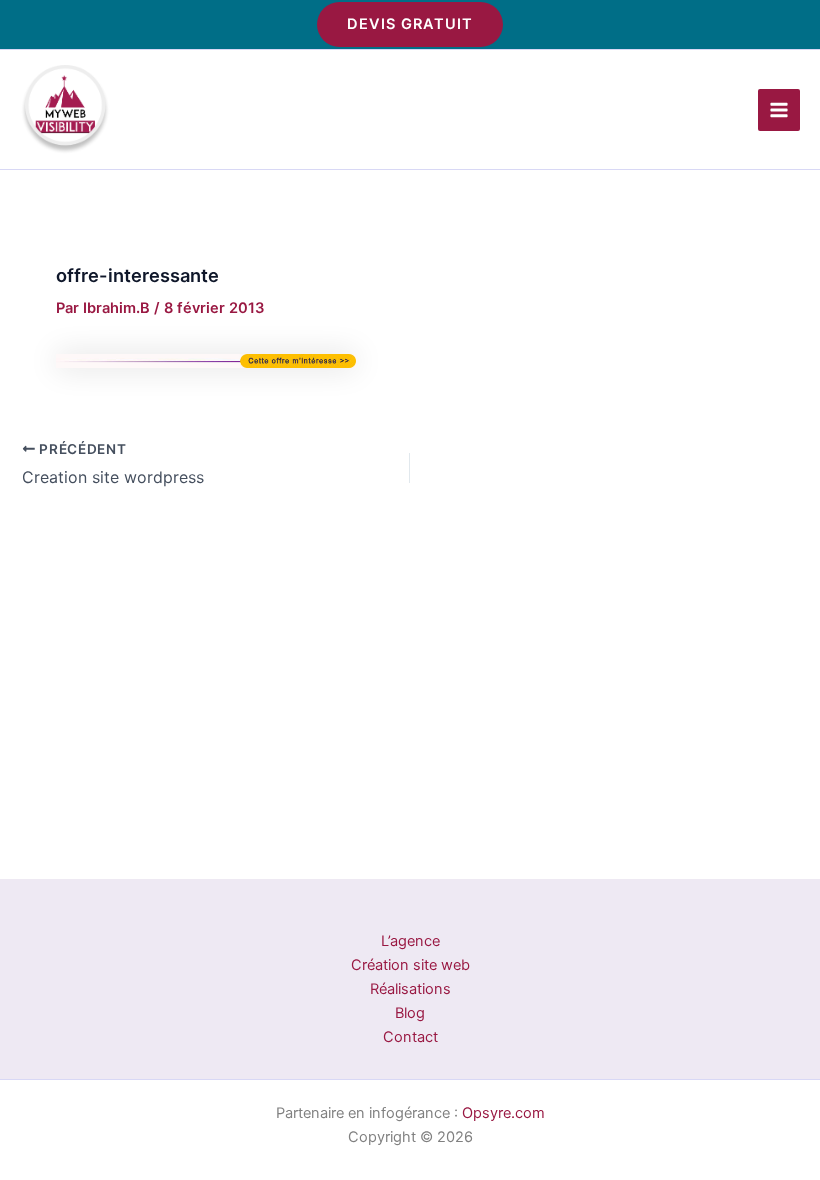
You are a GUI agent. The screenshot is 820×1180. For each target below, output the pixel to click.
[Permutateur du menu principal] (779, 110)
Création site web (410, 965)
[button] (410, 24)
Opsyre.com (503, 1113)
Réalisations (410, 989)
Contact (410, 1037)
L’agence (410, 941)
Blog (410, 1013)
